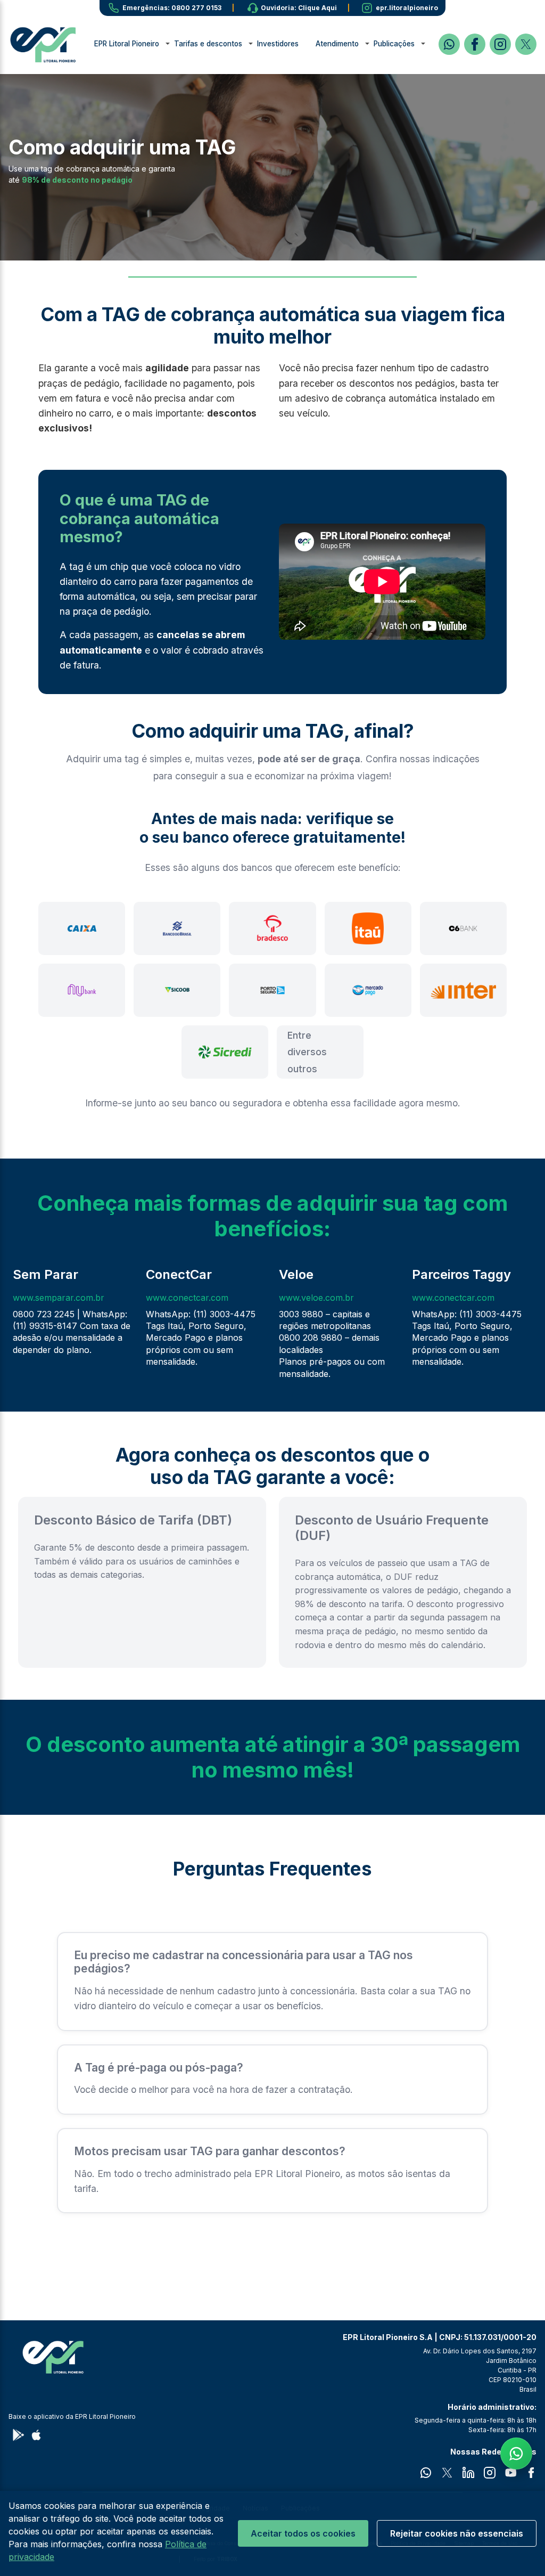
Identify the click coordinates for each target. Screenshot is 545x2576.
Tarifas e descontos (208, 44)
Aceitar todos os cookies (303, 2533)
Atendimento (337, 44)
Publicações (394, 44)
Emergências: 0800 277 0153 (172, 8)
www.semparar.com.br (59, 1298)
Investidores (278, 44)
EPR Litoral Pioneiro (127, 44)
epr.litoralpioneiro (407, 8)
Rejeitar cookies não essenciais (457, 2533)
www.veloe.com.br (316, 1298)
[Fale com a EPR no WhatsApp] (516, 2453)
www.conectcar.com (187, 1298)
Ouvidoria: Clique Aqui (299, 8)
